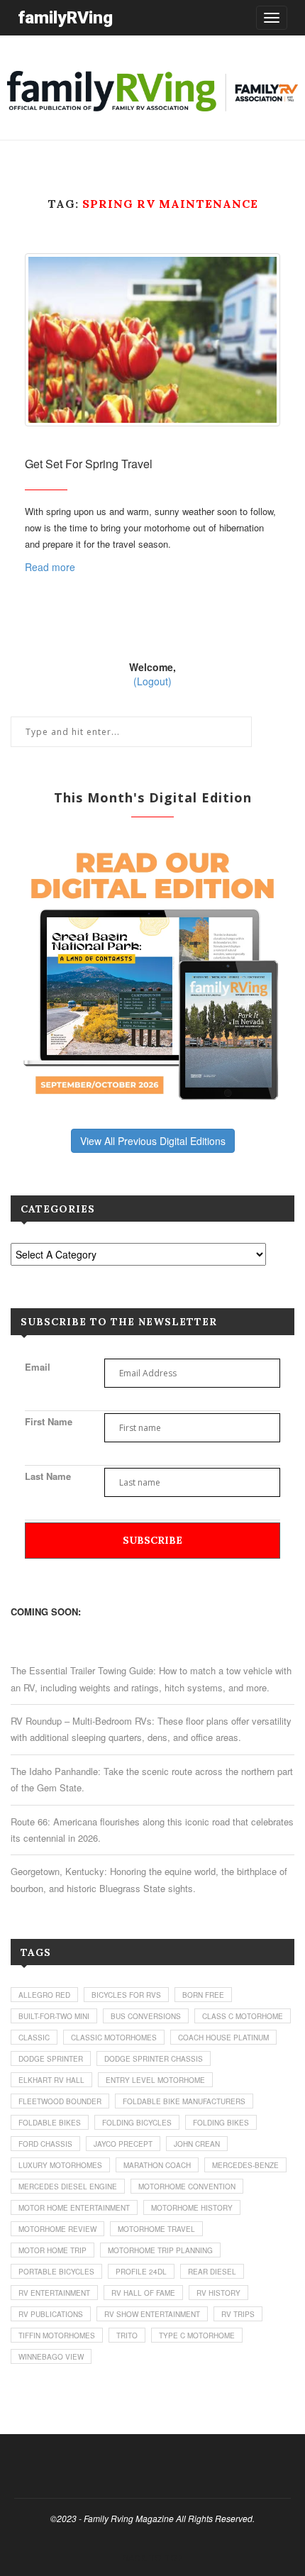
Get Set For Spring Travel (89, 464)
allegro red (44, 1995)
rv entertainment (54, 2293)
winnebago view (51, 2357)
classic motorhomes (114, 2038)
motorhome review (57, 2229)
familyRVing (65, 17)
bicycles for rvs (126, 1995)
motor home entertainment (74, 2208)
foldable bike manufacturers (184, 2101)
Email (38, 1367)
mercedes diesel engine (68, 2187)
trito (127, 2335)
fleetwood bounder (60, 2101)
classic (34, 2038)
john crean (197, 2144)
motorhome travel (156, 2229)
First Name (49, 1421)
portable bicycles (56, 2272)
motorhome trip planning (160, 2250)
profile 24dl (141, 2272)
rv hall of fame (143, 2293)
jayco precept (123, 2144)
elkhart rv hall (51, 2080)
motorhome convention (187, 2187)
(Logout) (152, 681)
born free (203, 1995)
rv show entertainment (152, 2314)
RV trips (238, 2314)
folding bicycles (137, 2123)
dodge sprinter (51, 2059)
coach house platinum (223, 2038)
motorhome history (192, 2208)
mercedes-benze (245, 2165)
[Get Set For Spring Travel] (152, 339)
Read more (50, 567)
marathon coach (157, 2165)
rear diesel (212, 2272)
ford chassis (45, 2144)
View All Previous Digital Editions (153, 1141)
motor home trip (52, 2250)
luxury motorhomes (60, 2165)
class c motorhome (243, 2016)
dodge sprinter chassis (154, 2059)
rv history (218, 2293)
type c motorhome (197, 2335)
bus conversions (146, 2016)
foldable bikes (50, 2123)
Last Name (48, 1476)
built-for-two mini (54, 2016)
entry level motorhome (155, 2080)
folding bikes (221, 2123)
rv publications (51, 2314)
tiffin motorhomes (57, 2335)
